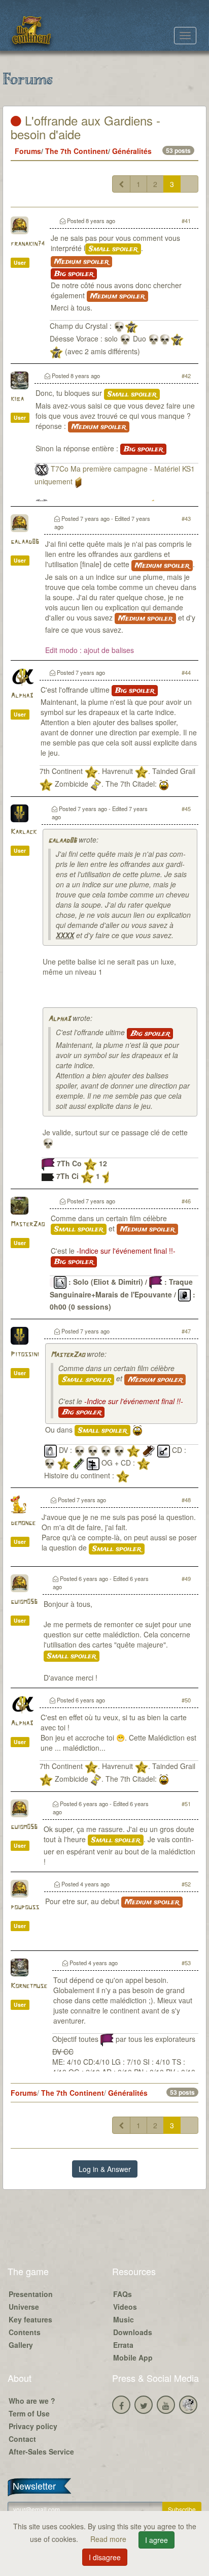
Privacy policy (33, 2426)
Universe (24, 2307)
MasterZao (28, 1224)
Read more (109, 2539)
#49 (186, 1578)
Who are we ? (32, 2401)
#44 (186, 672)
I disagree (105, 2557)
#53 (186, 1963)
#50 (186, 1700)
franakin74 (28, 244)
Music (124, 2319)
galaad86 (25, 542)
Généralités (132, 151)
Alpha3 (22, 696)
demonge (23, 1523)
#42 (186, 376)
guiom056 (24, 1602)
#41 (186, 221)
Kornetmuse (29, 1986)
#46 (186, 1201)
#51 (186, 1804)
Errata (123, 2345)
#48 (186, 1500)
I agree (156, 2540)
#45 (186, 809)
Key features (30, 2319)
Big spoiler (74, 274)
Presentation (31, 2294)
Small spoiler (113, 249)
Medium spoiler (81, 262)
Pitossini (25, 1355)
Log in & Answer (105, 2169)
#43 (186, 518)
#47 (186, 1331)
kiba (17, 399)
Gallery (21, 2345)
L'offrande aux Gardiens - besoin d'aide (85, 127)
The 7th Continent (77, 151)
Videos (125, 2307)
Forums (28, 151)
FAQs (123, 2294)
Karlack (24, 832)
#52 (186, 1884)
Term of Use (29, 2413)
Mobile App (133, 2357)
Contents (25, 2332)
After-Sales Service (41, 2451)
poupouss (25, 1907)
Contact (22, 2439)
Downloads (133, 2332)
